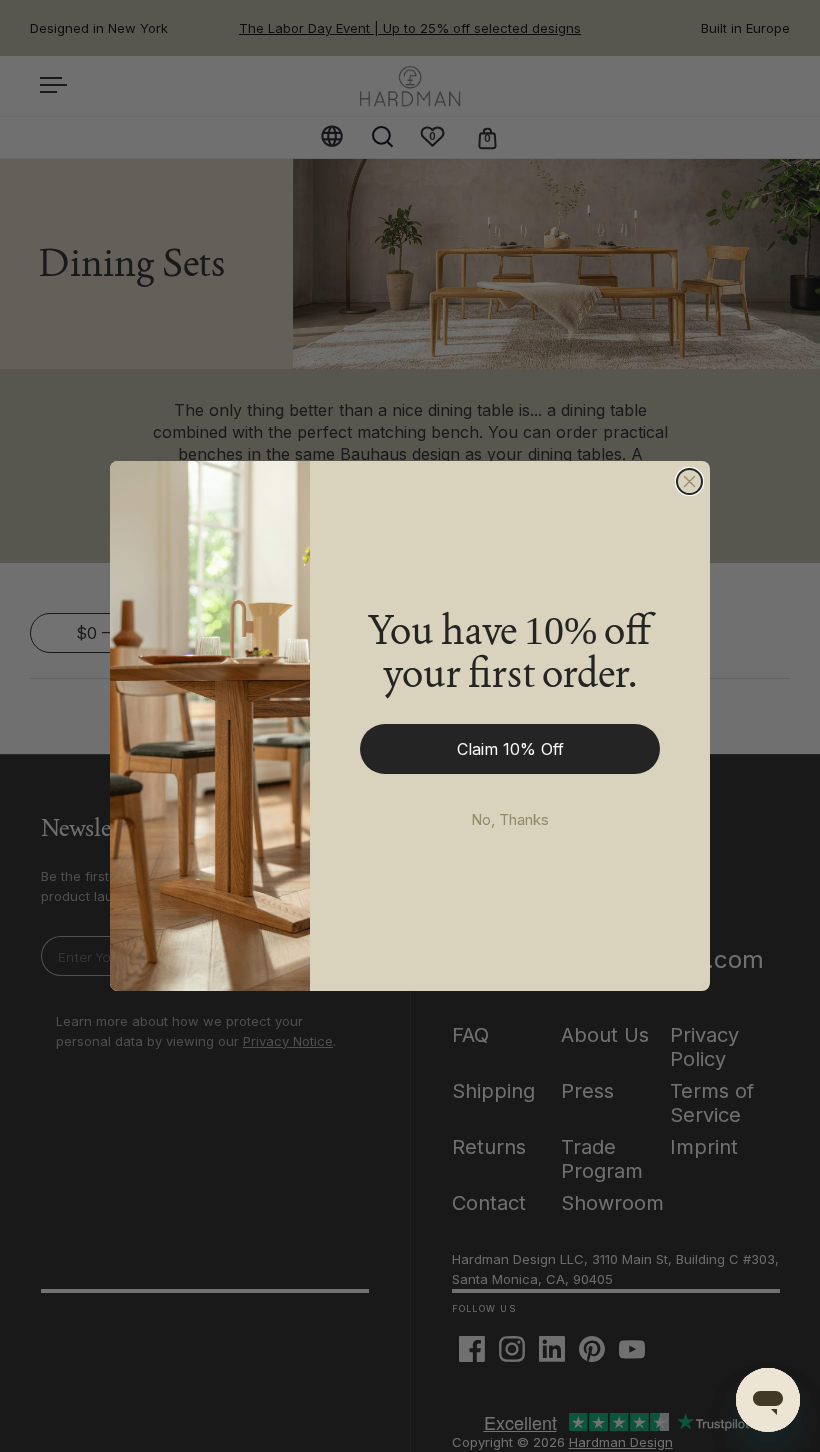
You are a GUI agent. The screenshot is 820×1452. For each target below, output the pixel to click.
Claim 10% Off (510, 749)
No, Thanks (510, 819)
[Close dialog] (689, 481)
